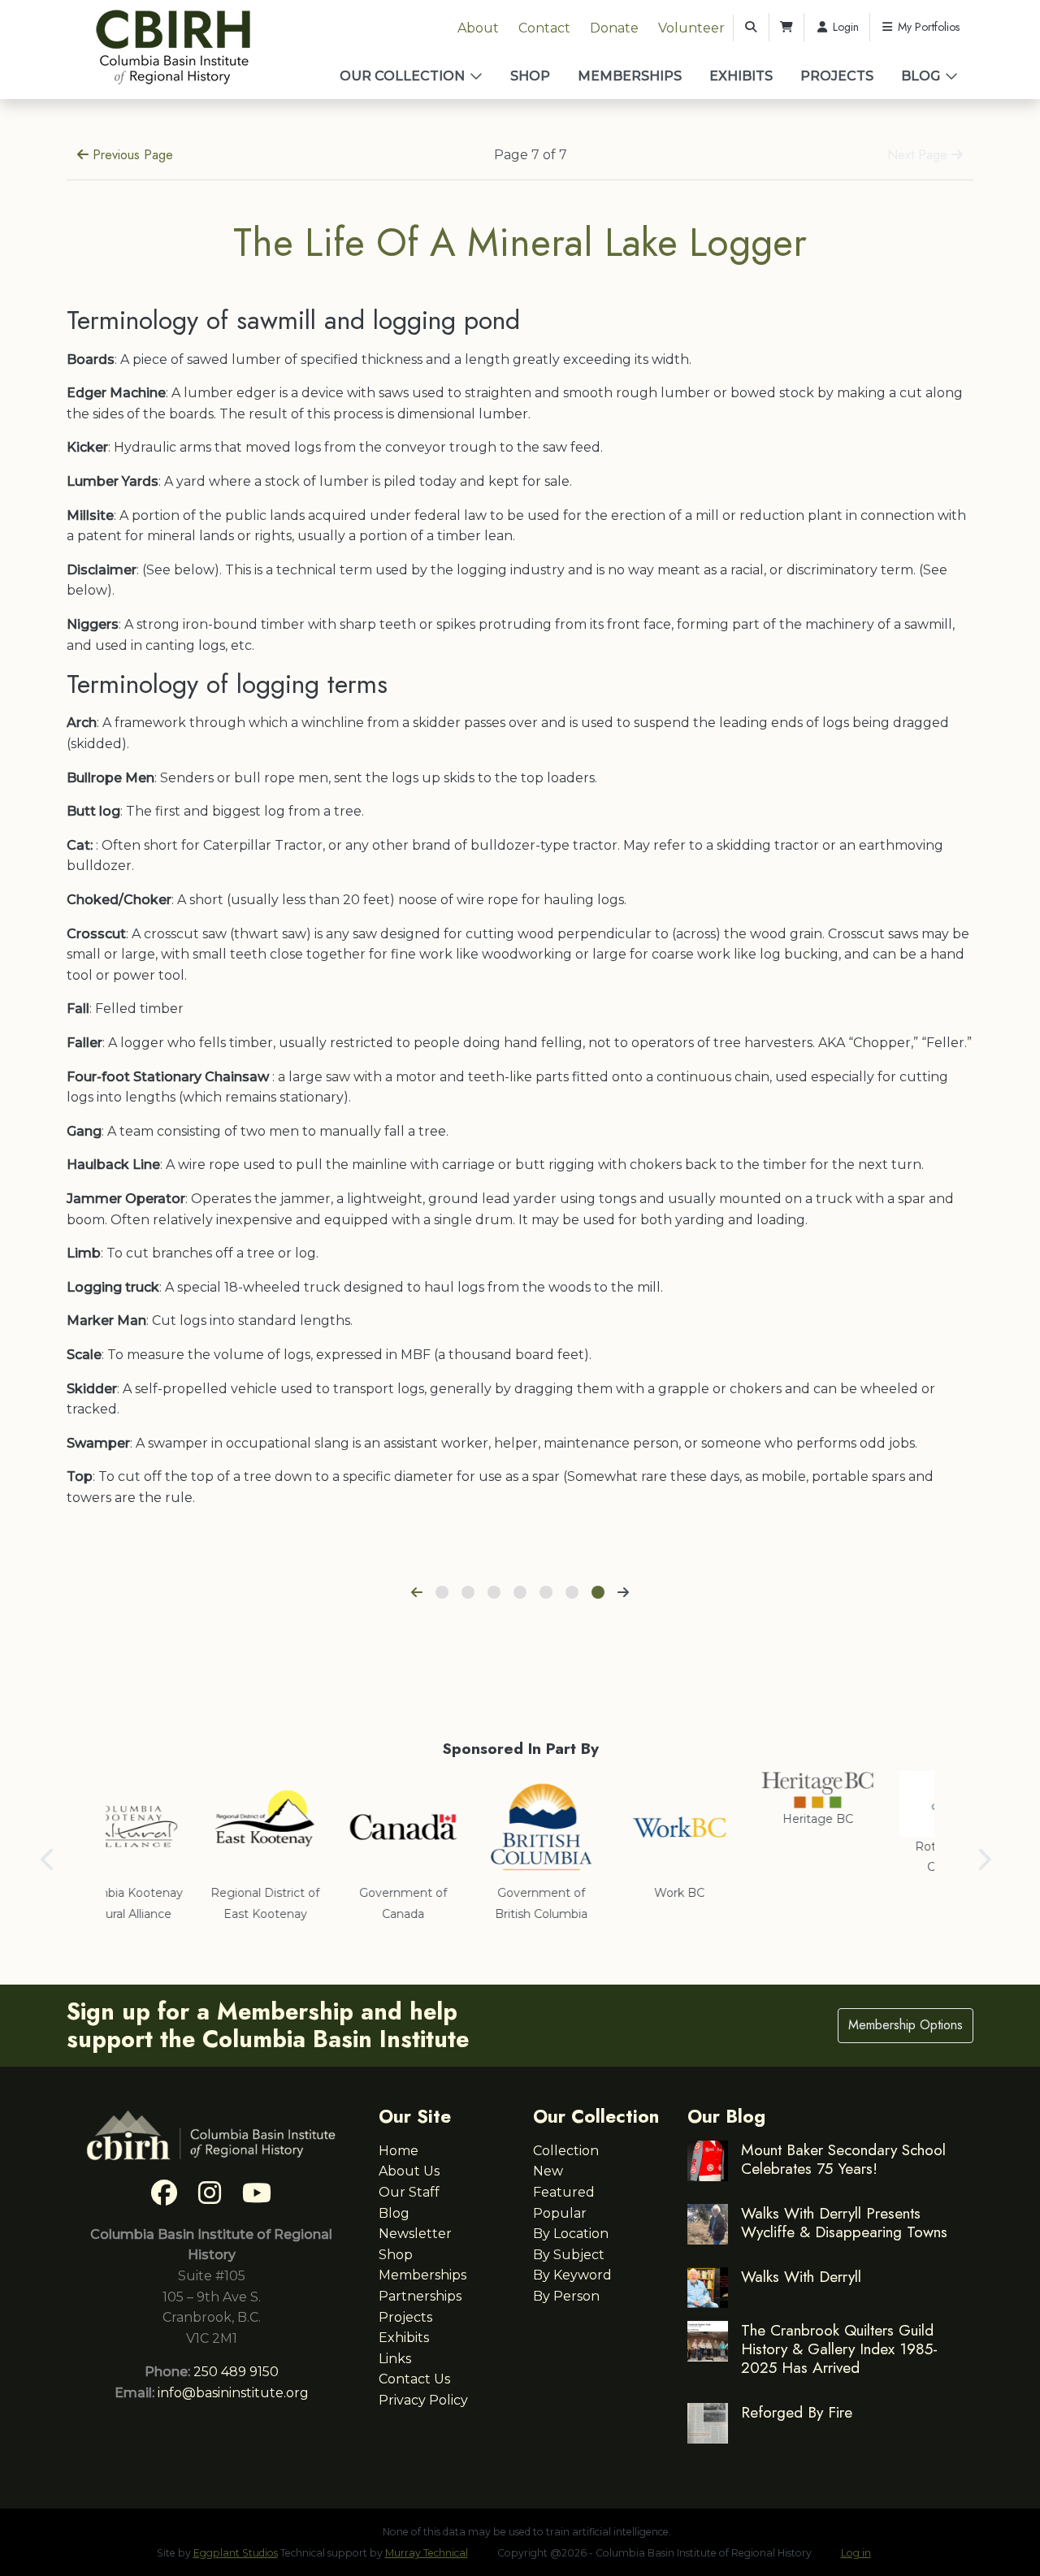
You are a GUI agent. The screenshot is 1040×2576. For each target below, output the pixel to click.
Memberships (630, 76)
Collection (566, 2151)
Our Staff (409, 2192)
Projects (837, 76)
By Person (566, 2296)
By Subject (569, 2255)
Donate (614, 28)
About (478, 28)
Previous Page (131, 155)
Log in (856, 2553)
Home (399, 2151)
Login (844, 27)
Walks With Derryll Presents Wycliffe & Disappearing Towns (844, 2222)
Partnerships (420, 2296)
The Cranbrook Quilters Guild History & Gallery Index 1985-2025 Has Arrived (839, 2349)
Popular (560, 2213)
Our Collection (402, 76)
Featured (564, 2192)
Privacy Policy (423, 2400)
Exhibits (741, 76)
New (548, 2171)
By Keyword (572, 2275)
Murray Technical (427, 2553)
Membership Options (906, 2025)
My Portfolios (927, 27)
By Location (571, 2234)
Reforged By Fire (797, 2412)
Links (395, 2359)
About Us (409, 2171)
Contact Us (414, 2379)
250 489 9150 (236, 2372)
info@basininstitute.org (233, 2393)
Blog (921, 76)
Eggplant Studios (236, 2553)
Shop (530, 76)
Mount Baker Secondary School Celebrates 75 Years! (843, 2159)
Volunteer (691, 28)
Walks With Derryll (801, 2276)
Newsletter (415, 2234)
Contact (544, 28)
